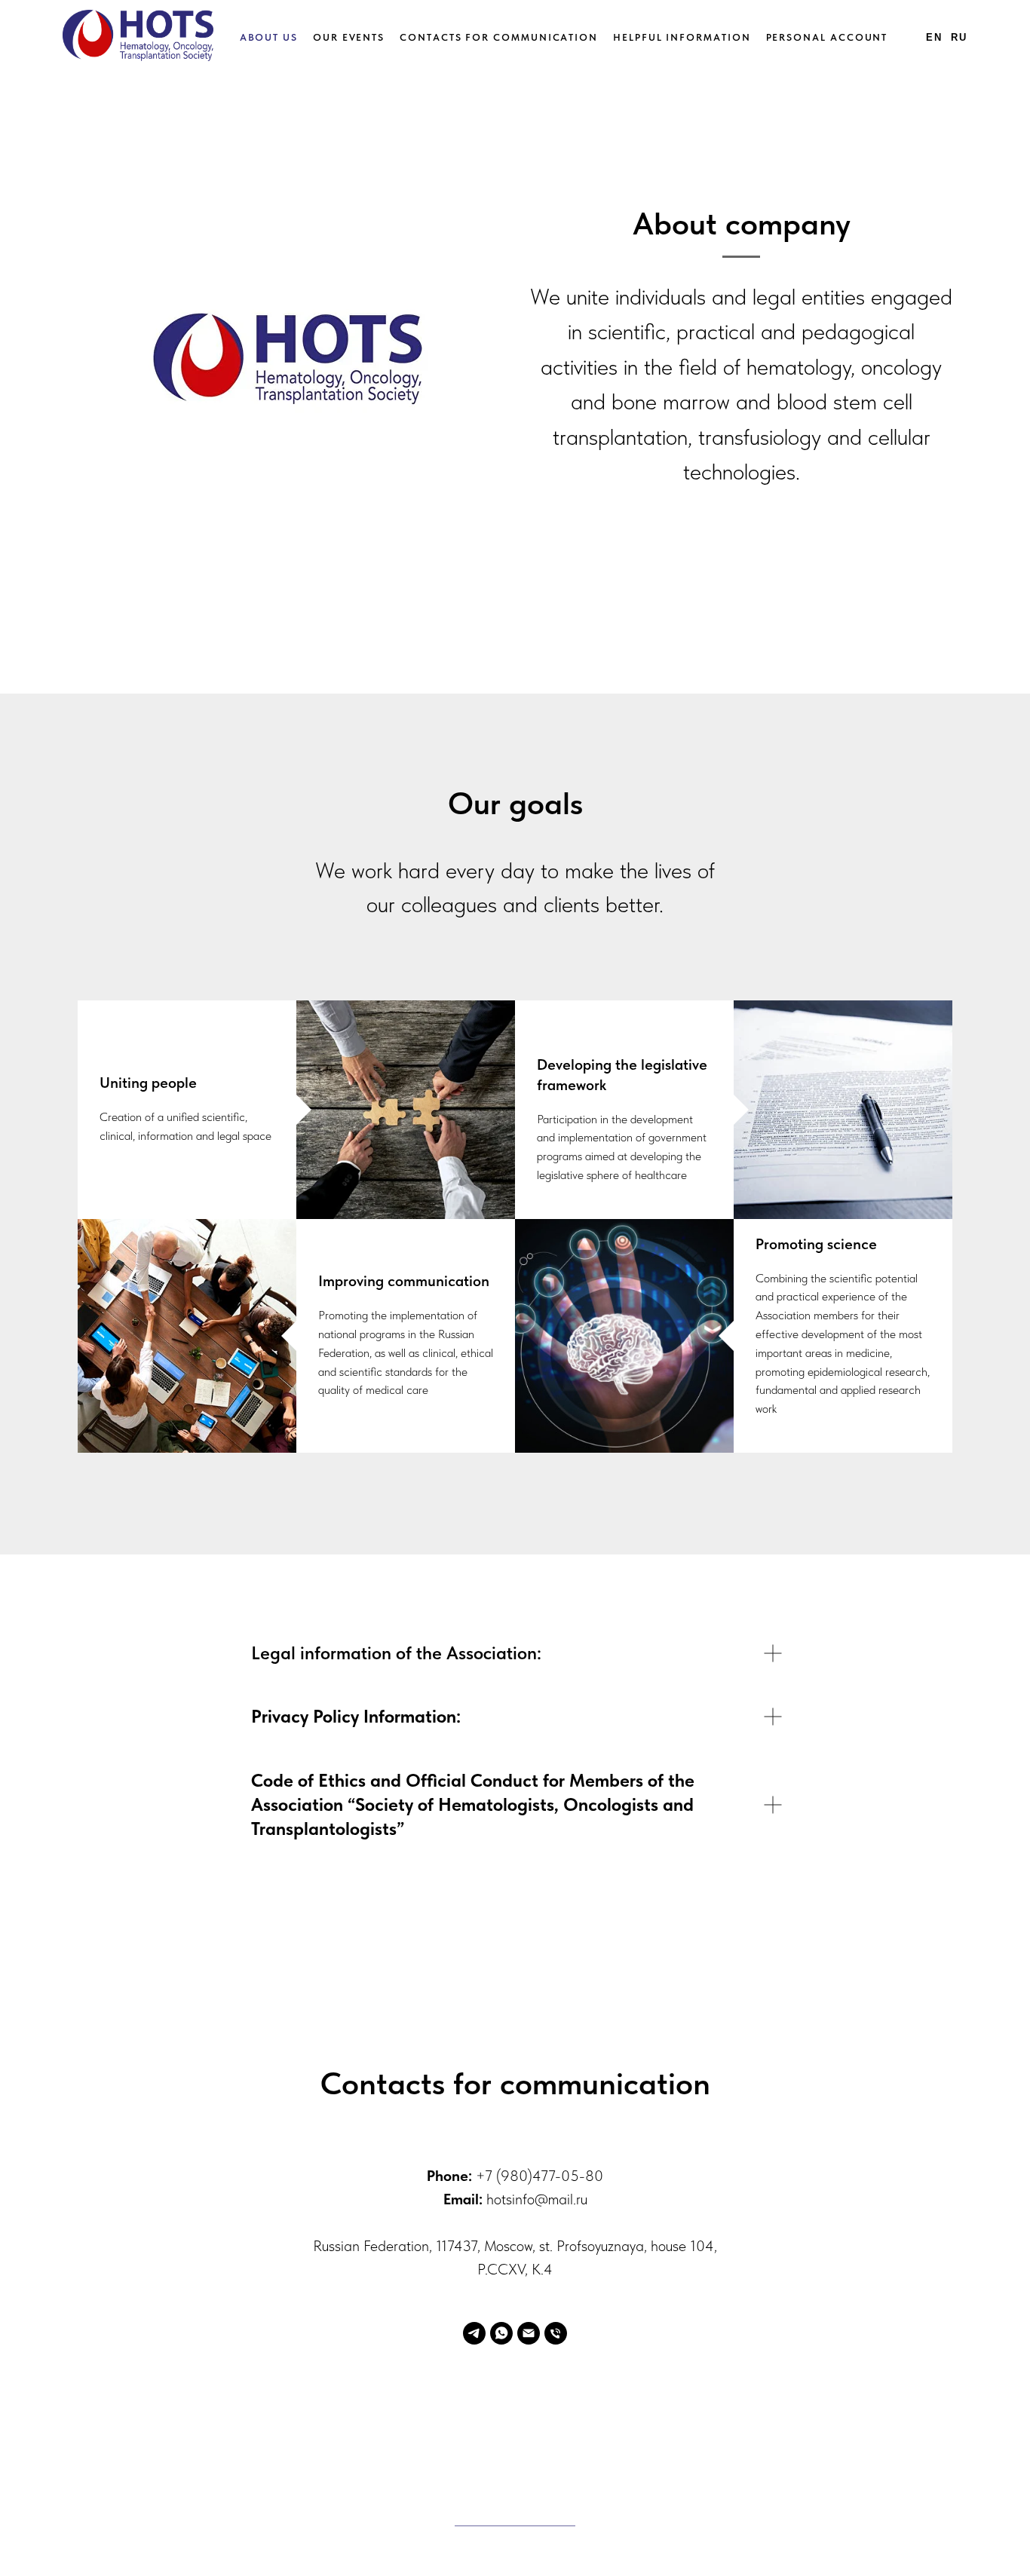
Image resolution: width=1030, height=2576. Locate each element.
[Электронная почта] (529, 2333)
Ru (959, 37)
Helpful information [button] (682, 37)
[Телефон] (556, 2333)
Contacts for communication (499, 37)
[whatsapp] (501, 2333)
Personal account (827, 37)
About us (269, 37)
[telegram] (474, 2333)
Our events (349, 37)
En (934, 37)
